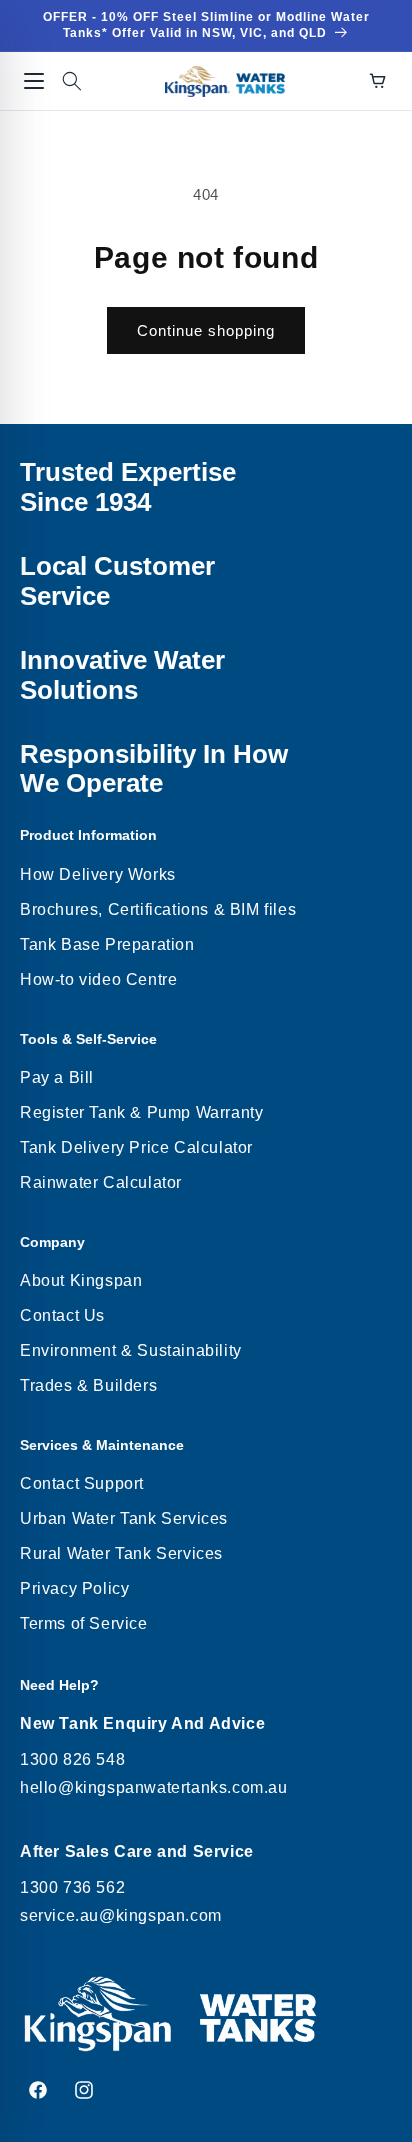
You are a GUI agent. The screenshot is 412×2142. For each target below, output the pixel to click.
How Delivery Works (98, 874)
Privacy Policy (74, 1588)
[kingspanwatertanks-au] (225, 81)
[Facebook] (38, 2090)
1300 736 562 (72, 1887)
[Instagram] (84, 2090)
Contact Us (62, 1315)
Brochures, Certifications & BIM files (158, 909)
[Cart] (378, 81)
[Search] (72, 81)
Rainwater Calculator (101, 1182)
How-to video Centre (98, 979)
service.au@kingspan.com (121, 1915)
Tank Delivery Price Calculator (136, 1147)
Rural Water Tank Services (121, 1553)
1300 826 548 (72, 1759)
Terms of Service (84, 1623)
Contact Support (82, 1483)
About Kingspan (81, 1280)
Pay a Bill (57, 1077)
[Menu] (34, 81)
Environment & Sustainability (131, 1350)
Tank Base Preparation (107, 944)
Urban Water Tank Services (124, 1518)
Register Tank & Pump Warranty (141, 1112)
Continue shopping (206, 330)
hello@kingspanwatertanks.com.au (154, 1787)
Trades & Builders (88, 1385)
